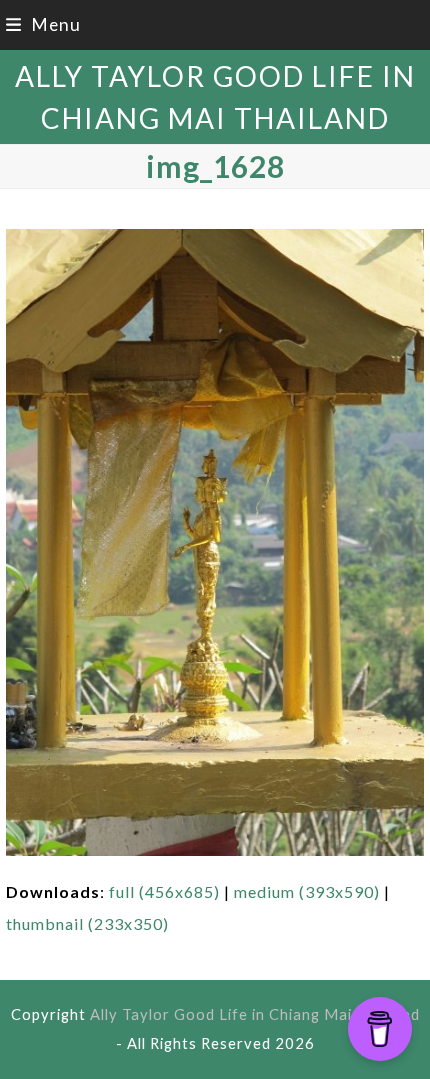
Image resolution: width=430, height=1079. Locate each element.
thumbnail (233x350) (87, 923)
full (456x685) (164, 891)
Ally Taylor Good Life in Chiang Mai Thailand (255, 1014)
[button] (43, 24)
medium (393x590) (307, 891)
